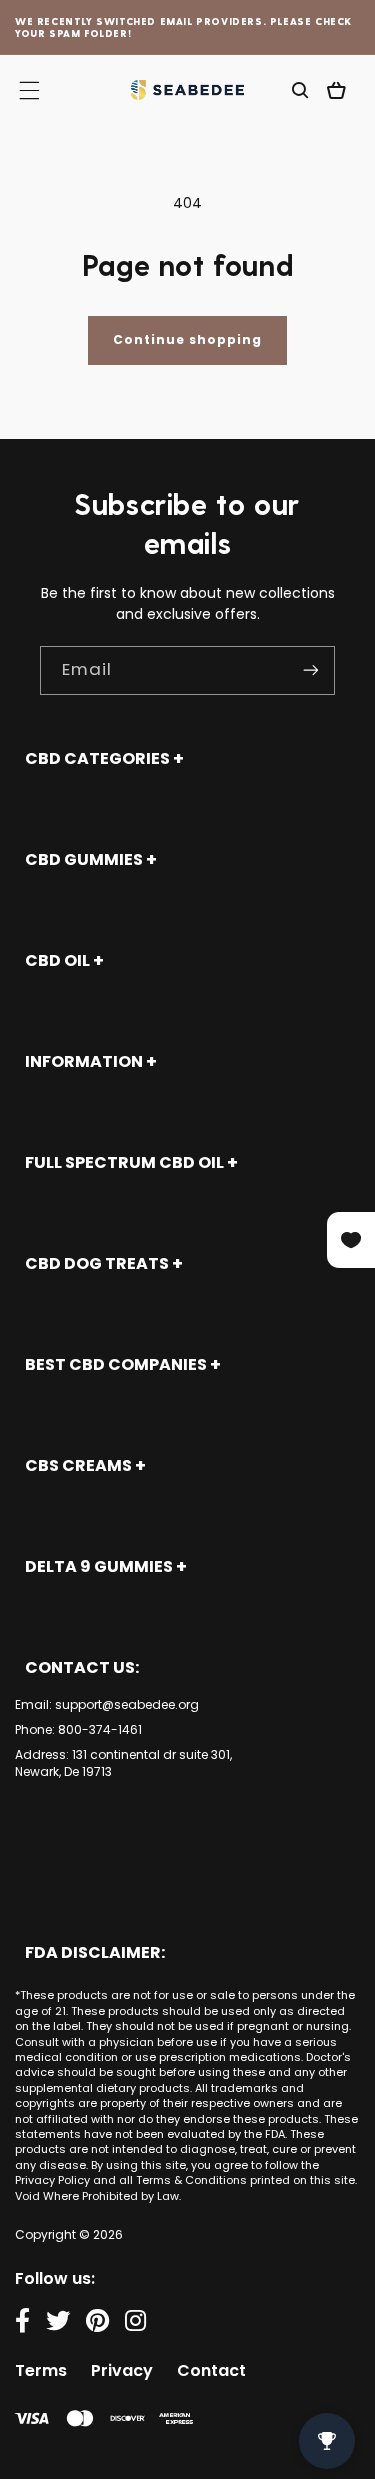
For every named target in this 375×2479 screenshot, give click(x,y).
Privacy (122, 2370)
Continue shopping (188, 339)
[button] (300, 90)
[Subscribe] (311, 670)
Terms (41, 2370)
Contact (211, 2370)
